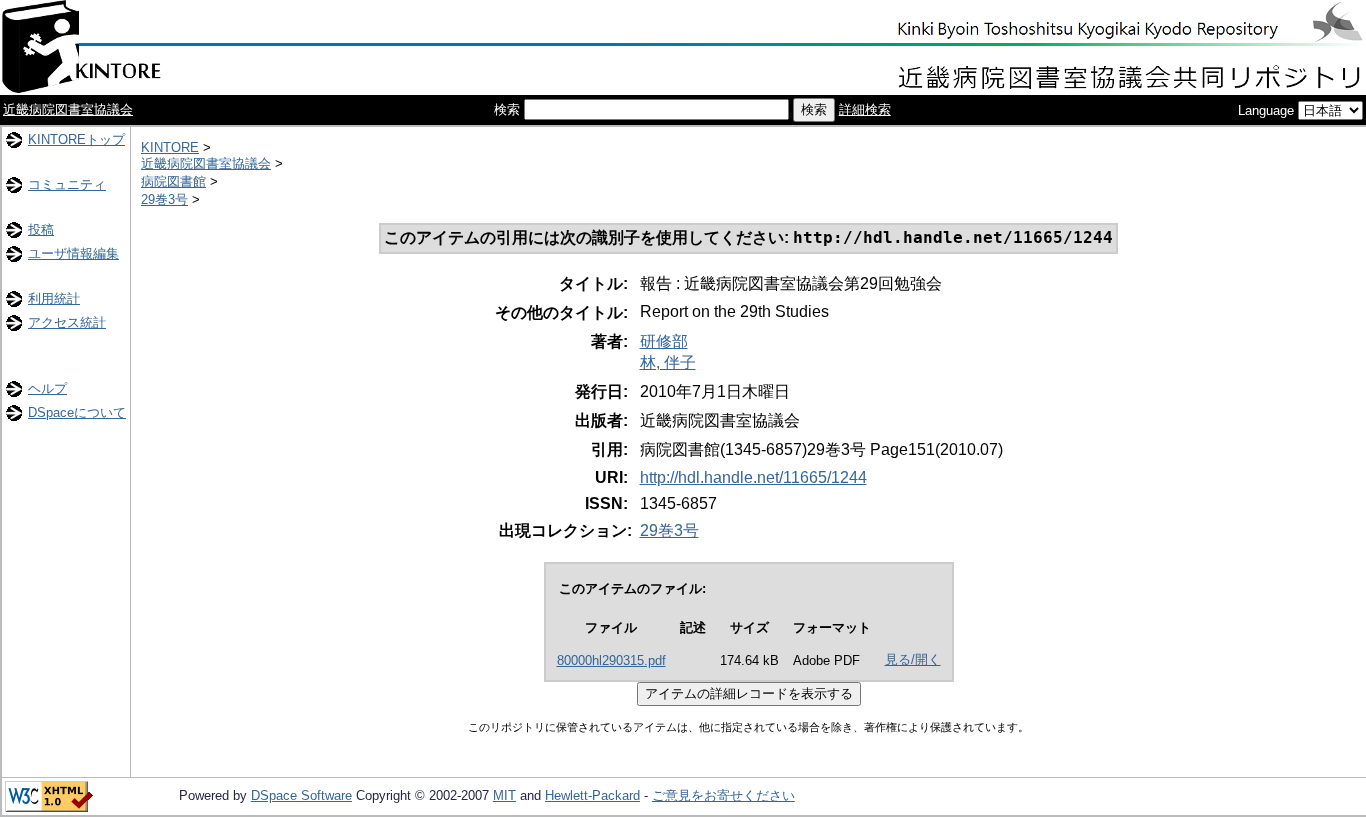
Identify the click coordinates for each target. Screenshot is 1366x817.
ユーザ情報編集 (73, 253)
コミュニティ (67, 184)
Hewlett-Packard (592, 795)
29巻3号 (164, 199)
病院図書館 (173, 181)
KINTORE (170, 147)
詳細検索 (865, 109)
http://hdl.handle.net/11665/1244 (753, 477)
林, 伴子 (668, 362)
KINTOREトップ (76, 139)
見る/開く (913, 659)
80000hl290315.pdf (611, 660)
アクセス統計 (67, 322)
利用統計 (54, 298)
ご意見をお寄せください (723, 795)
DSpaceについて (77, 412)
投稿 (41, 229)
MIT (504, 795)
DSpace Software (301, 795)
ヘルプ (47, 388)
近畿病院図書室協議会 (68, 109)
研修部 (664, 341)
